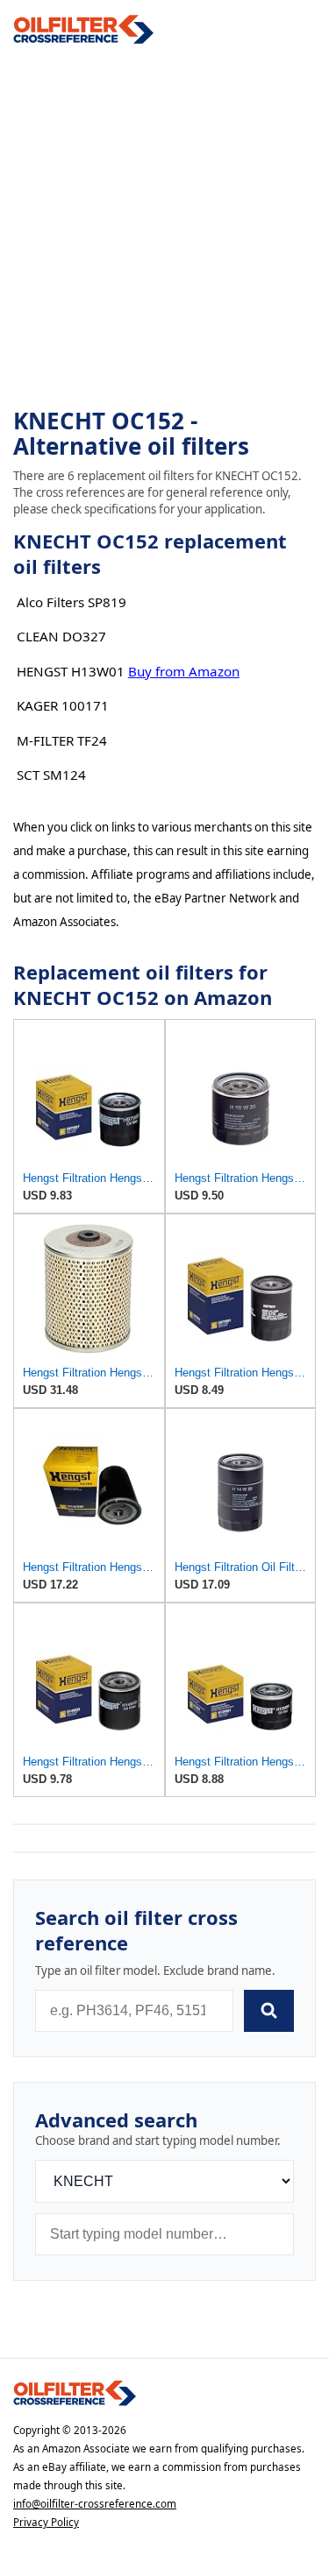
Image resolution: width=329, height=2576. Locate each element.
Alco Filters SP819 (72, 602)
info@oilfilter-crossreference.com (95, 2504)
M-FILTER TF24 (62, 740)
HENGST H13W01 (71, 671)
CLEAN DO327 (61, 636)
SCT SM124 (51, 775)
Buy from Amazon (184, 671)
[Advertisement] (164, 226)
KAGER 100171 (63, 705)
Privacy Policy (46, 2522)
